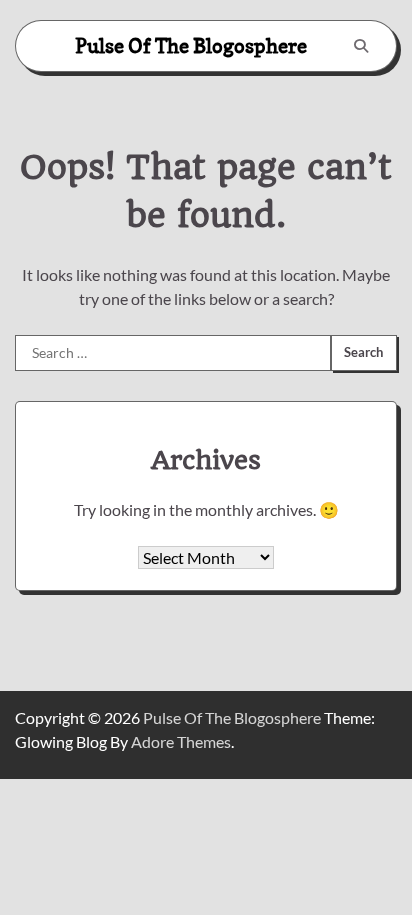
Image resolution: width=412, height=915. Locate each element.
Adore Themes (181, 741)
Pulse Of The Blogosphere (191, 45)
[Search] (361, 46)
